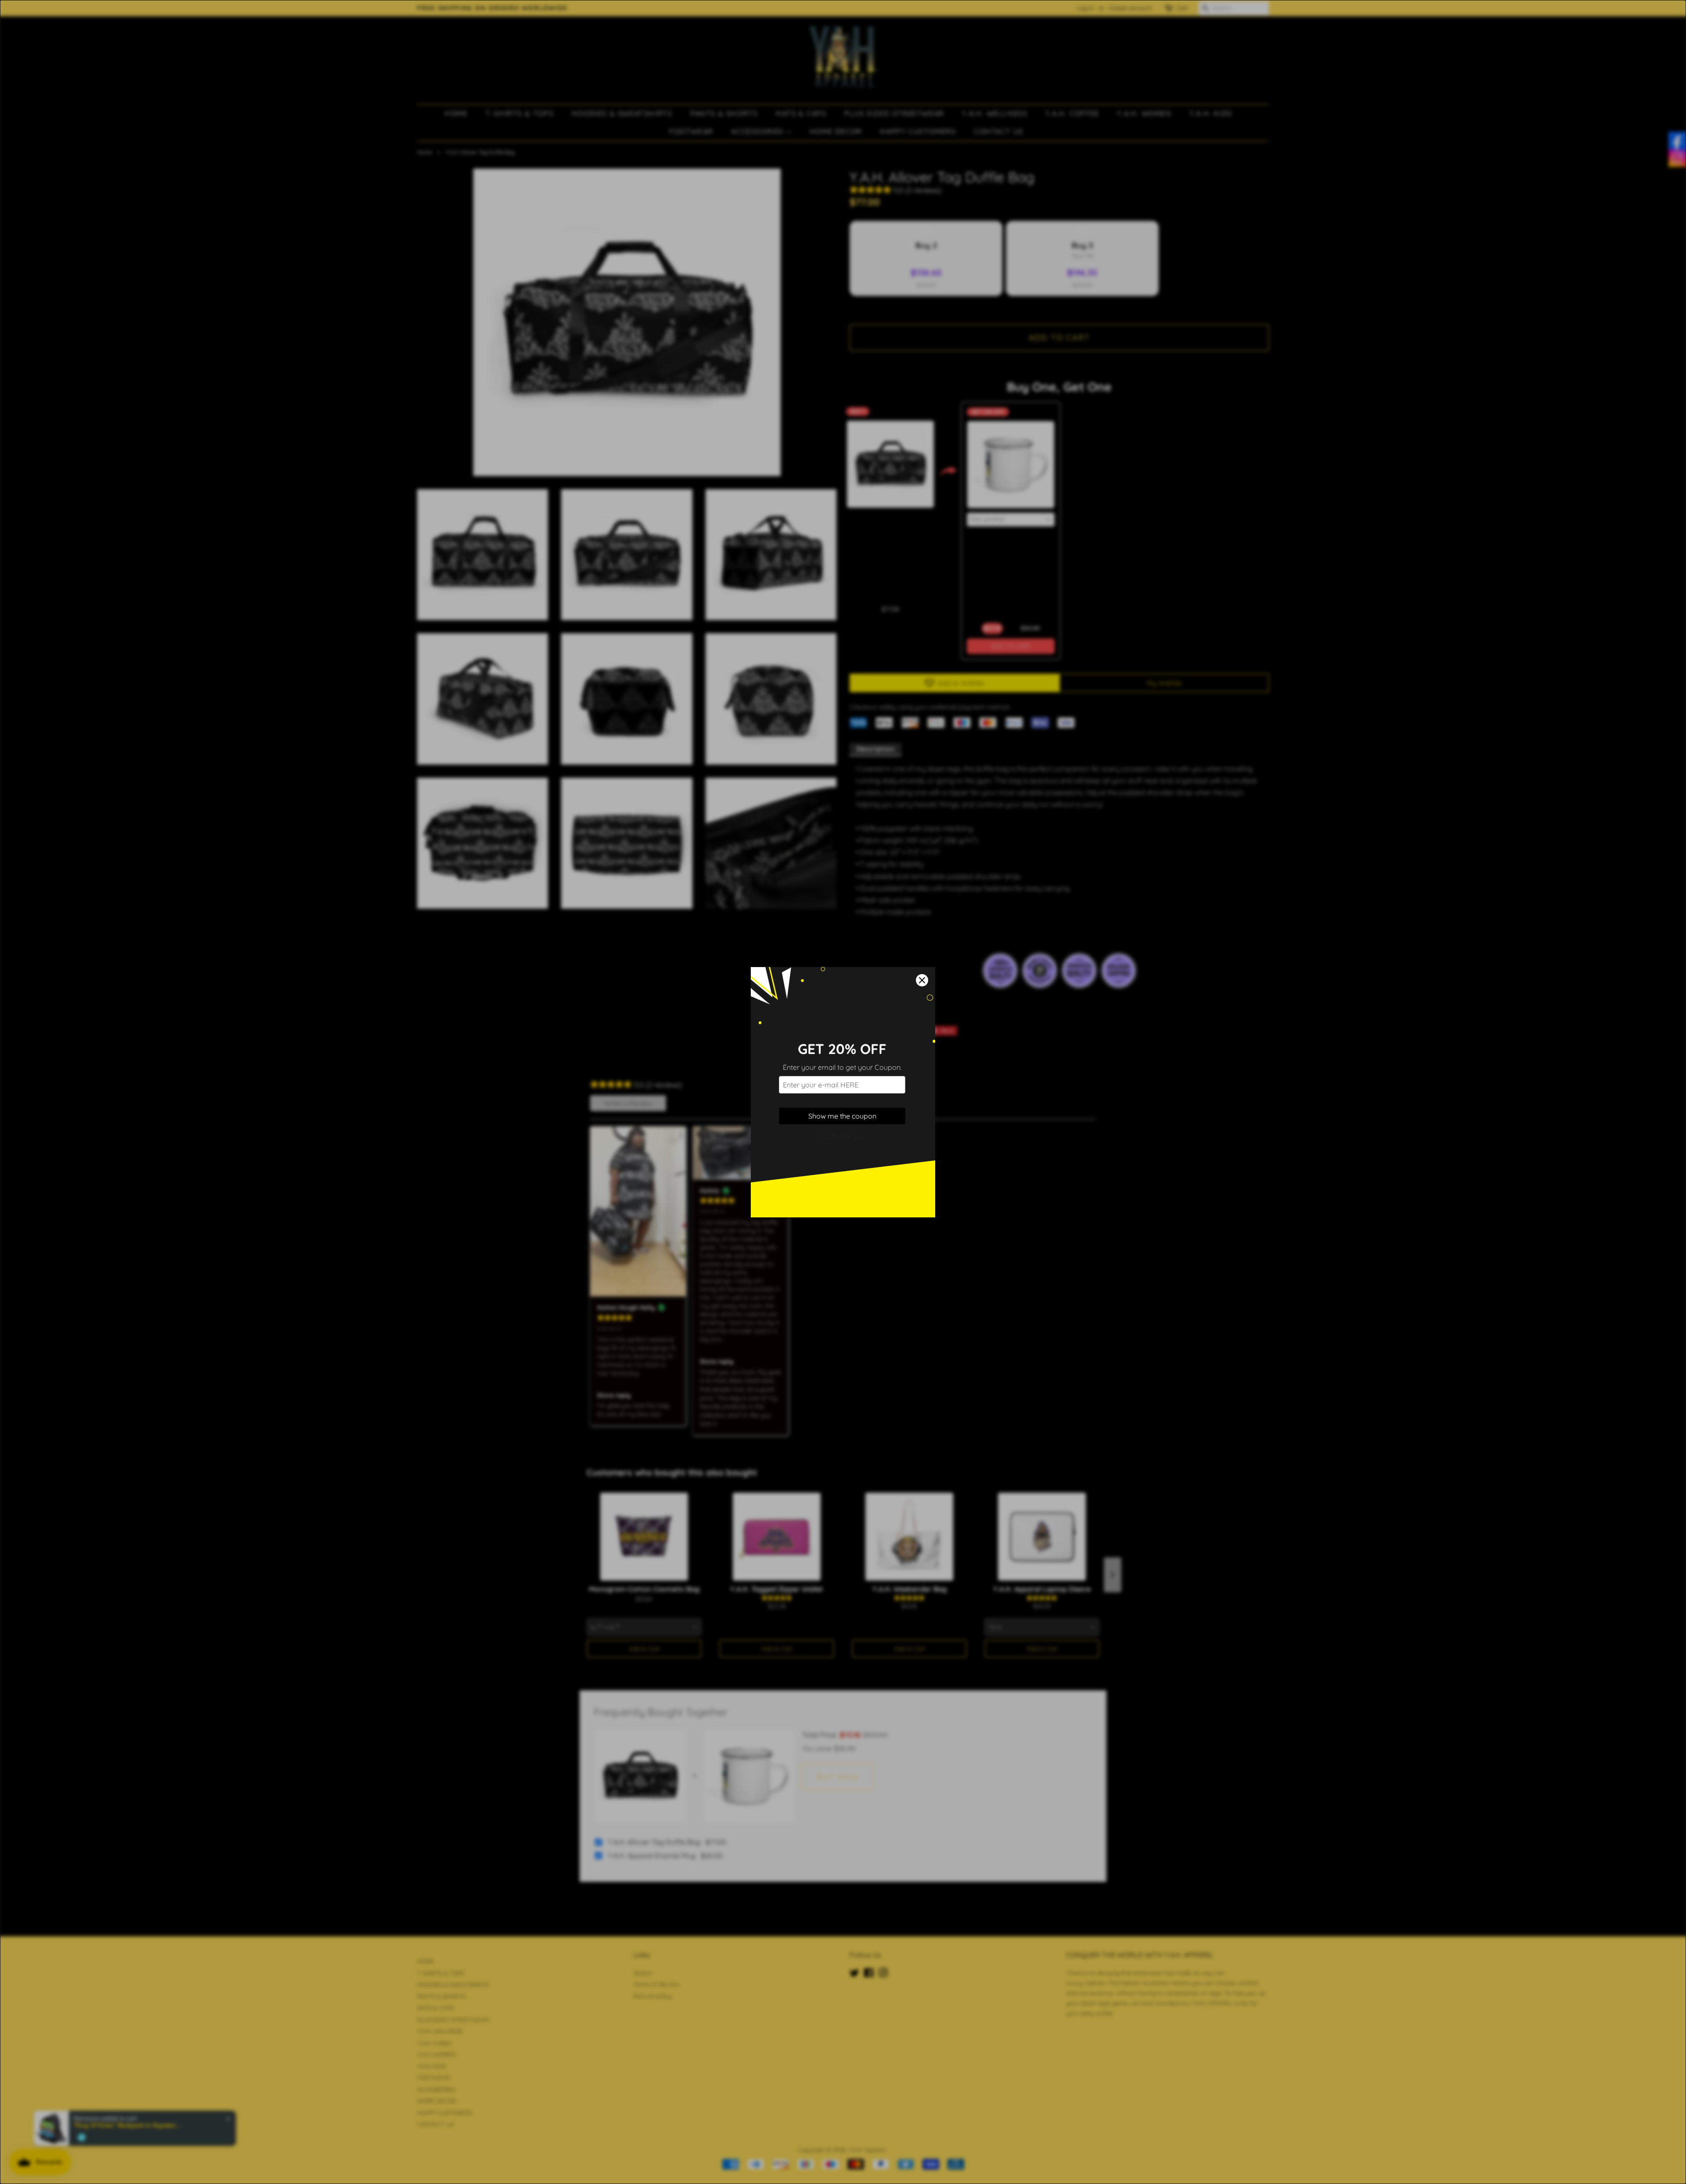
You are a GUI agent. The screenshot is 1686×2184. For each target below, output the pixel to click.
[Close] (922, 980)
